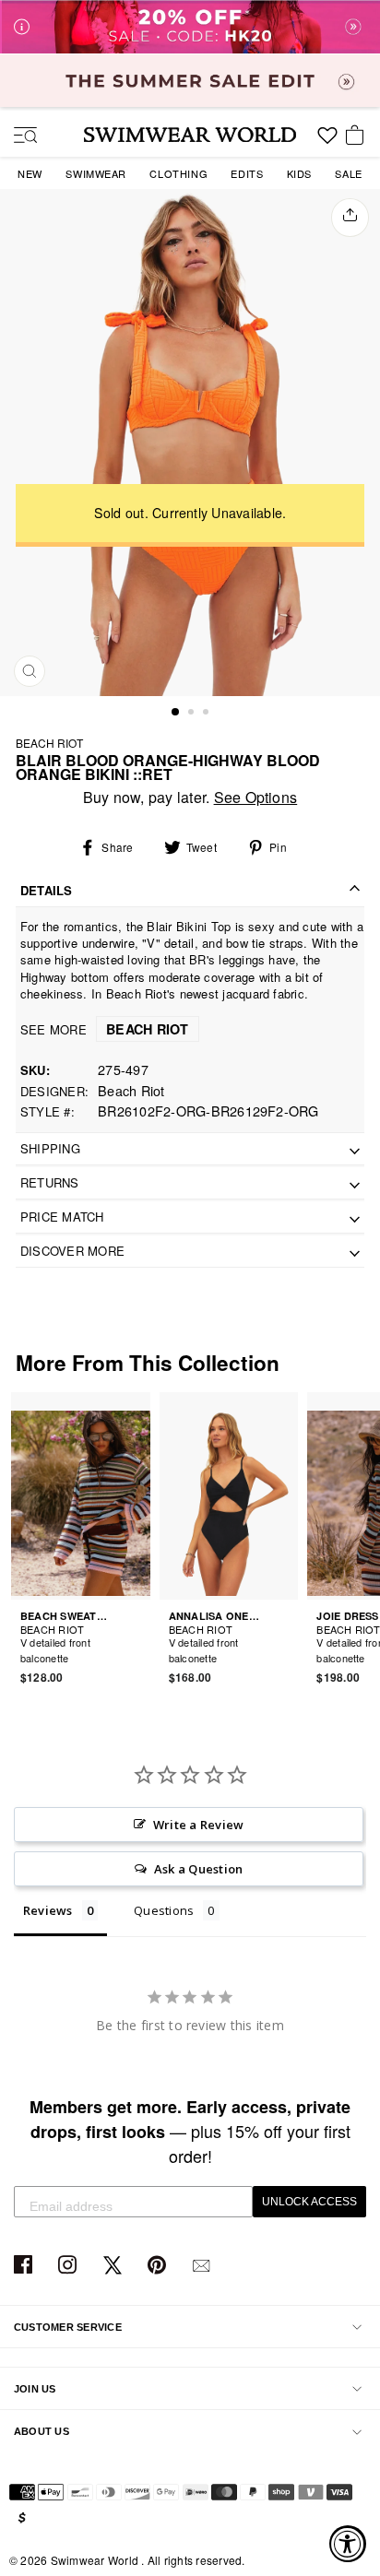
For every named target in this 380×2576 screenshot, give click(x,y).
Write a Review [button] (198, 1825)
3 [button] (208, 714)
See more (105, 1029)
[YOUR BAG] (358, 136)
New (30, 173)
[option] (190, 442)
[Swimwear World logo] (190, 135)
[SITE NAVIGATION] (18, 136)
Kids (299, 173)
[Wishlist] (327, 142)
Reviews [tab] (48, 1910)
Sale (348, 173)
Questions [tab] (164, 1910)
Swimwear (96, 173)
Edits (247, 173)
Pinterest (159, 2266)
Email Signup (203, 2266)
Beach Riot (49, 743)
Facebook (25, 2266)
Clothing (178, 173)
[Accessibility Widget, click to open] (348, 2544)
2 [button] (193, 714)
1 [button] (176, 713)
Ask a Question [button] (198, 1869)
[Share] (350, 218)
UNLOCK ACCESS (309, 2202)
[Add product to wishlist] (139, 1648)
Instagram (70, 2266)
